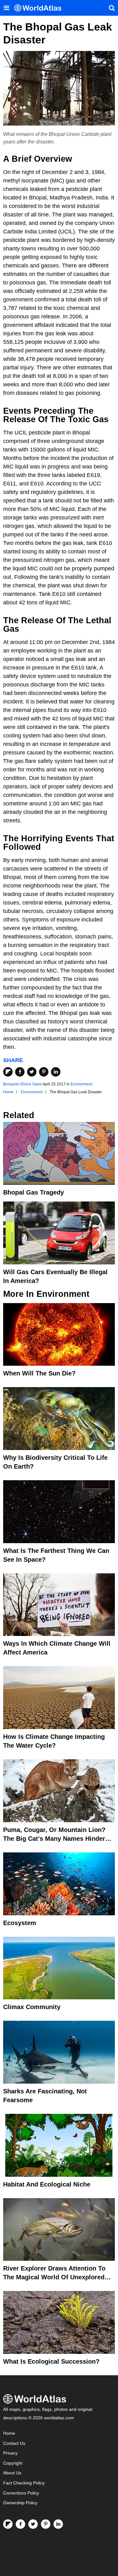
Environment (81, 1084)
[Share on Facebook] (20, 1072)
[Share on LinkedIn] (56, 1072)
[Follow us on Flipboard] (8, 2524)
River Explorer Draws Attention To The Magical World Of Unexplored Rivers (54, 2277)
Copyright (13, 2463)
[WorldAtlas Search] (112, 8)
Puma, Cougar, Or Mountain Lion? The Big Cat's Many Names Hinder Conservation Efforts (54, 1839)
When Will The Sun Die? (39, 1373)
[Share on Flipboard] (8, 1072)
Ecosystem (20, 1923)
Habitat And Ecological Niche (47, 2184)
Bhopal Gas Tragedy (34, 1192)
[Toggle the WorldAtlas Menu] (6, 8)
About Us (12, 2473)
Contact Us (14, 2443)
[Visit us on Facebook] (20, 2524)
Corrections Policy (21, 2493)
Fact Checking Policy (24, 2483)
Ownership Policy (20, 2503)
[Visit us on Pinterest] (46, 2524)
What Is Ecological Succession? (51, 2361)
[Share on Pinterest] (44, 1072)
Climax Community (32, 2007)
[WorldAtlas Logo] (40, 8)
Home (9, 2433)
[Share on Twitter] (32, 1072)
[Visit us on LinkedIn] (58, 2524)
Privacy (10, 2453)
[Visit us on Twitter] (33, 2524)
